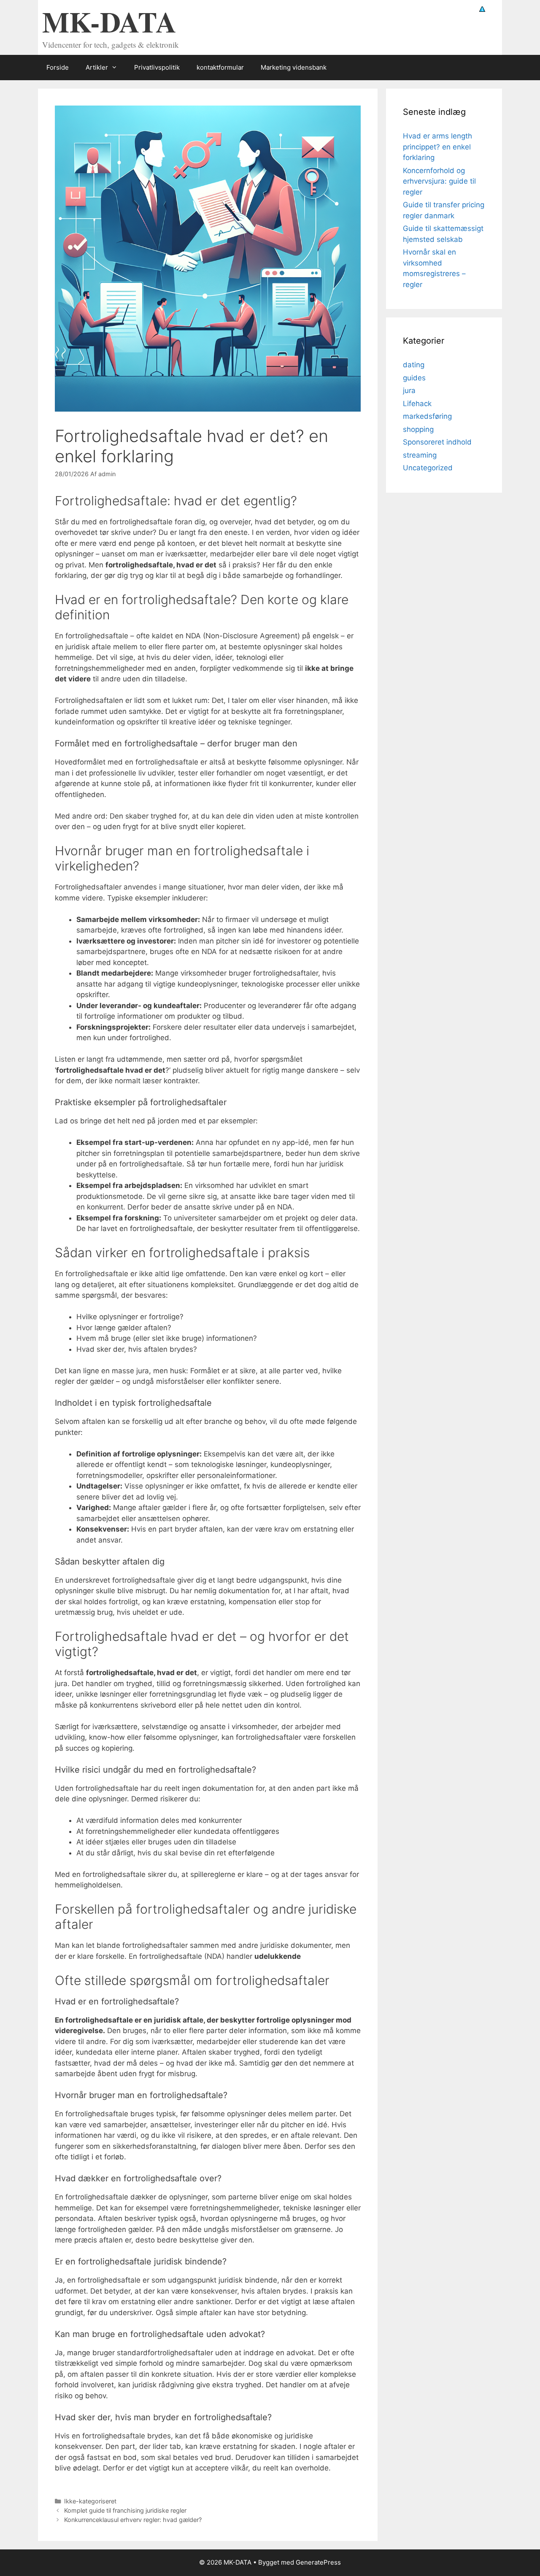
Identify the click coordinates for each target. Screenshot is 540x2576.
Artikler (97, 67)
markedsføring (427, 416)
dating (414, 365)
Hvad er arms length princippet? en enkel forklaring (437, 147)
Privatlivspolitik (157, 67)
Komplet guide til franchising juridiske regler (125, 2510)
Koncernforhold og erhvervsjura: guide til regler (439, 181)
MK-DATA (109, 21)
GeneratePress (318, 2562)
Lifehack (417, 404)
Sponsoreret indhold (437, 442)
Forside (58, 67)
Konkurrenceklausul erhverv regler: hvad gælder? (133, 2520)
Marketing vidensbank (294, 67)
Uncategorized (428, 468)
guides (414, 378)
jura (409, 390)
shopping (418, 429)
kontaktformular (220, 67)
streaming (420, 455)
